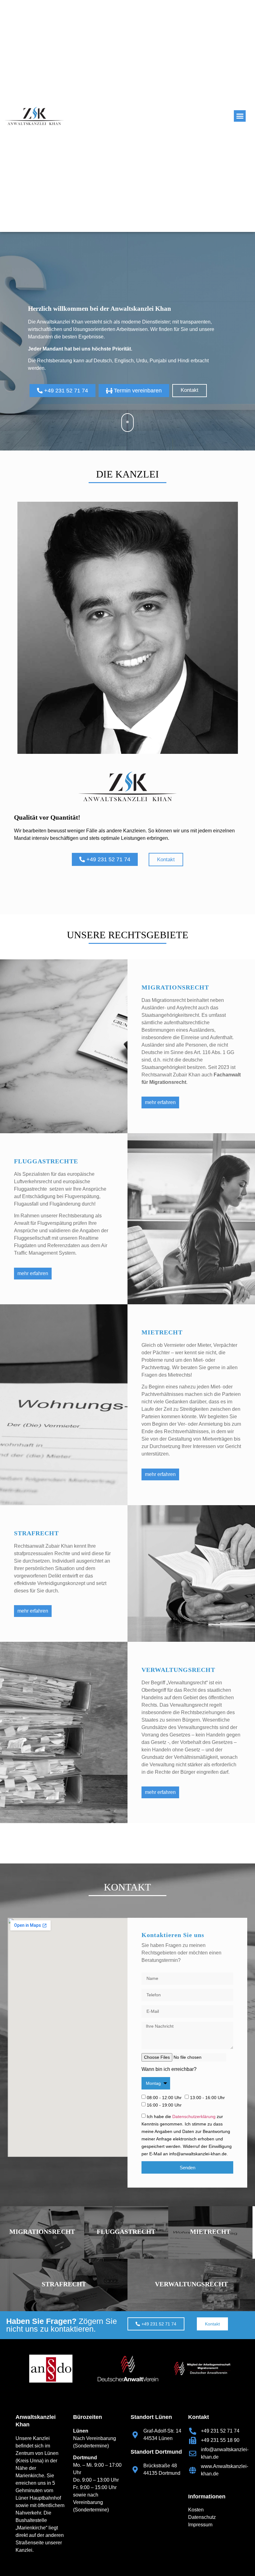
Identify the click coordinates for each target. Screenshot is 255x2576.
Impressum (200, 2525)
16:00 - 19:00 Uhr (164, 2105)
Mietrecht (210, 2232)
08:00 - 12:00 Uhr (164, 2098)
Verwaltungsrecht (191, 2284)
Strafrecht (64, 2284)
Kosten (196, 2510)
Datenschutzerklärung (194, 2116)
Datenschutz (202, 2517)
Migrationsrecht (42, 2232)
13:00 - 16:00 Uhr (207, 2098)
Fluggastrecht (126, 2232)
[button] (240, 116)
